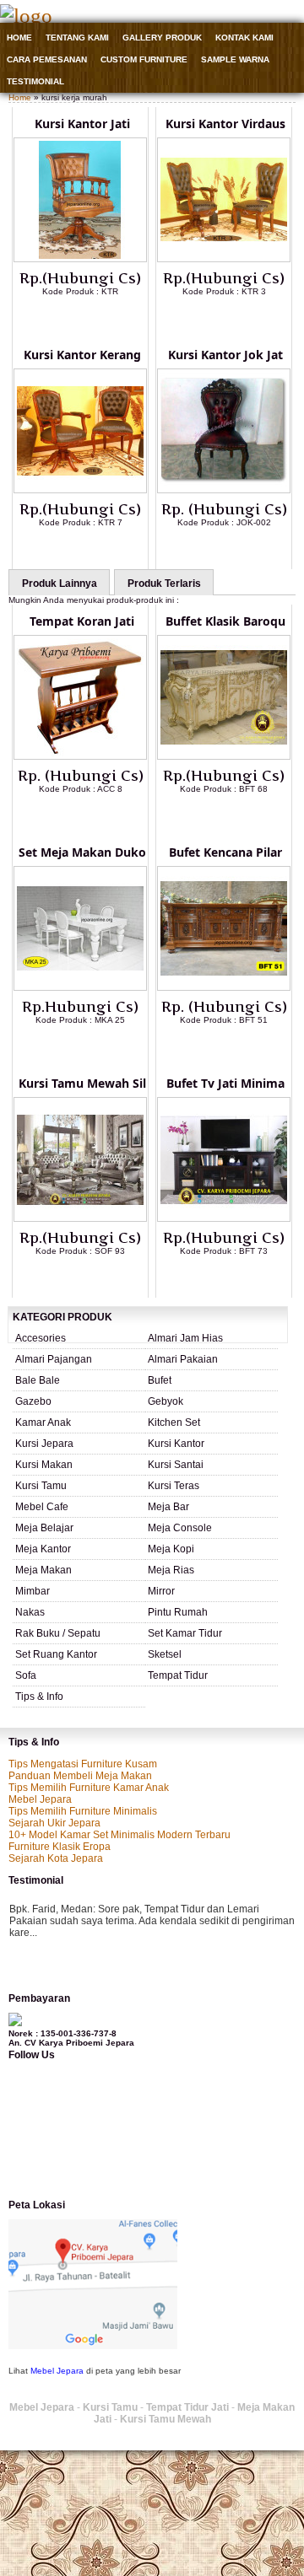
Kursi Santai (176, 1465)
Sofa (26, 1675)
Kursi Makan (44, 1465)
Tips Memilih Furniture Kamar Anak (89, 1788)
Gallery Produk (162, 38)
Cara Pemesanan (47, 59)
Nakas (30, 1612)
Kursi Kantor (176, 1444)
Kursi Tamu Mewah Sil (82, 1083)
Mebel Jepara (40, 1799)
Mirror (161, 1591)
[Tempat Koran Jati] (80, 756)
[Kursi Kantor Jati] (80, 259)
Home (19, 38)
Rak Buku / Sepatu (58, 1633)
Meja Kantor (43, 1549)
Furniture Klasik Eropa (60, 1847)
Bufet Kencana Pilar (225, 852)
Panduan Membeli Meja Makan (80, 1776)
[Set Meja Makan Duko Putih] (80, 987)
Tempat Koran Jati (82, 621)
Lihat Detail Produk (93, 319)
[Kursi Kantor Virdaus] (224, 259)
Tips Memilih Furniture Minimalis (83, 1811)
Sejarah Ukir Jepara (54, 1823)
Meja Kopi (171, 1549)
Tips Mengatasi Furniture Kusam (83, 1764)
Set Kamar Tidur (185, 1633)
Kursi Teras (174, 1486)
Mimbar (33, 1591)
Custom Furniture (144, 59)
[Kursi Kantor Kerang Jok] (80, 490)
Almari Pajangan (54, 1359)
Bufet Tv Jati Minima (225, 1083)
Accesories (41, 1338)
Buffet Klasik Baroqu (225, 621)
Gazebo (33, 1401)
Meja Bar (168, 1507)
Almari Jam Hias (185, 1338)
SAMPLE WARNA (235, 59)
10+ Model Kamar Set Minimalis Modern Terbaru (119, 1835)
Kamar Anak (43, 1422)
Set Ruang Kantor (56, 1654)
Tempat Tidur (178, 1675)
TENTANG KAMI (77, 38)
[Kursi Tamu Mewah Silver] (80, 1218)
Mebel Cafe (42, 1507)
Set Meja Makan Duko (82, 852)
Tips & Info (39, 1697)
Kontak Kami (244, 38)
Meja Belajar (44, 1528)
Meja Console (180, 1528)
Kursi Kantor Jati (82, 124)
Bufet (160, 1380)
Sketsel (165, 1654)
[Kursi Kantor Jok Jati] (224, 490)
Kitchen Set (174, 1422)
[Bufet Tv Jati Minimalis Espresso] (224, 1218)
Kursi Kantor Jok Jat (225, 355)
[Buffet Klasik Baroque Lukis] (224, 756)
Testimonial (35, 81)
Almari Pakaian (183, 1359)
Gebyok (166, 1401)
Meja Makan (43, 1570)
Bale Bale (38, 1380)
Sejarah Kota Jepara (56, 1858)
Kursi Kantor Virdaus (225, 124)
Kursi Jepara (44, 1444)
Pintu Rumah (178, 1612)
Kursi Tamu (41, 1486)
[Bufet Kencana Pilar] (224, 987)
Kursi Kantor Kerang (82, 355)
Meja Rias (171, 1570)
